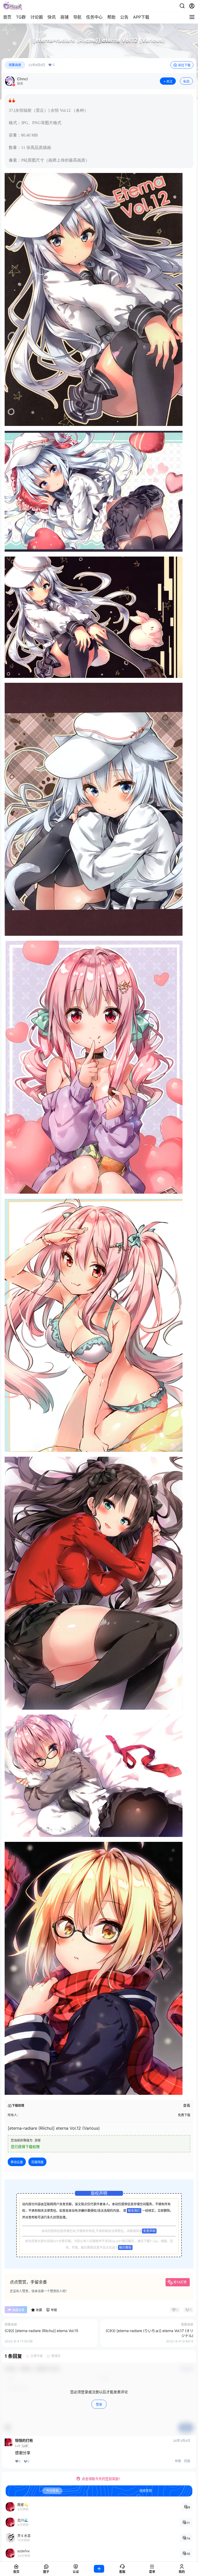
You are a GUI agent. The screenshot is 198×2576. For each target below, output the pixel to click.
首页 (7, 17)
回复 (187, 2461)
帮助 (111, 17)
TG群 (21, 17)
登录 (99, 2404)
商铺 (64, 17)
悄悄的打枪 (24, 2440)
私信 (186, 81)
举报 (178, 2461)
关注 (169, 81)
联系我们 (134, 2211)
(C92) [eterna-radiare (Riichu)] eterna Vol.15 (42, 2331)
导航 (77, 17)
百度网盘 (37, 2162)
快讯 (52, 17)
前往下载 (184, 65)
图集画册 (15, 65)
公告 (124, 17)
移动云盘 (17, 2162)
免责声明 (149, 2231)
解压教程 (125, 2248)
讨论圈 (37, 17)
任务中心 (94, 17)
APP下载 (141, 17)
